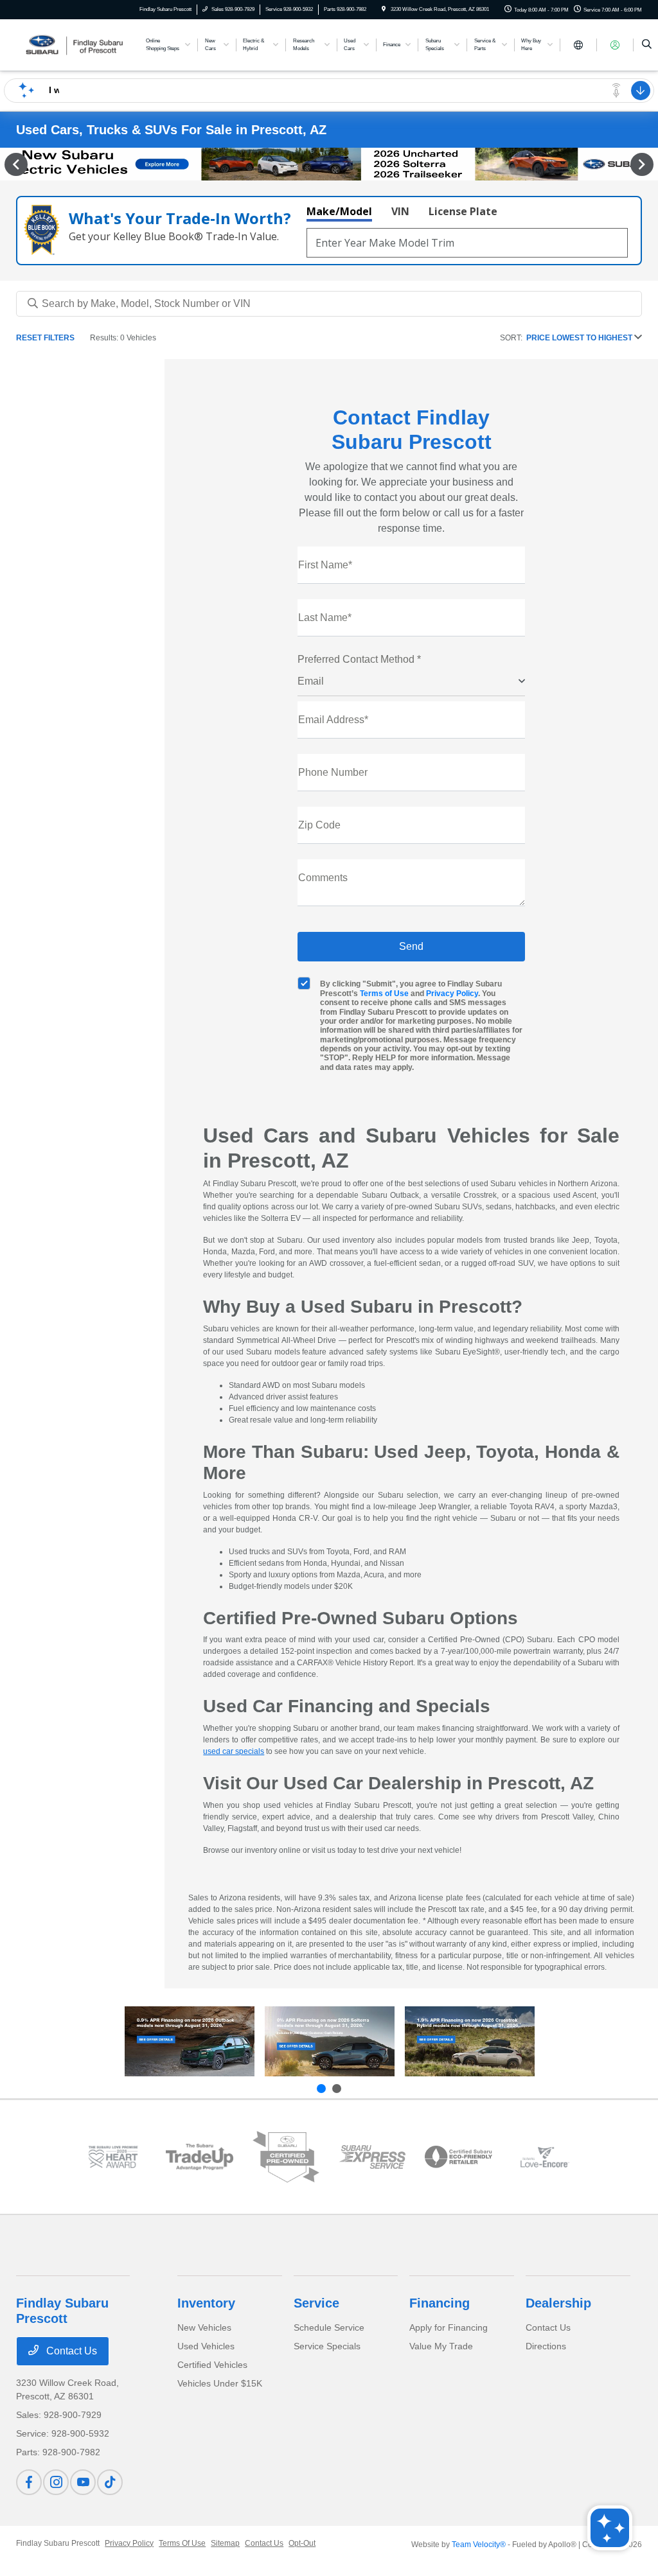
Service (316, 2303)
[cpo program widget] (286, 2157)
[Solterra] (330, 2042)
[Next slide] (337, 2089)
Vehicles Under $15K (220, 2383)
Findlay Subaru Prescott (58, 2543)
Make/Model (339, 211)
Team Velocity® (479, 2545)
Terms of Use (384, 994)
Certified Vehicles (212, 2365)
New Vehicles (204, 2327)
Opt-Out (302, 2543)
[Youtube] (83, 2482)
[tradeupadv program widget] (199, 2157)
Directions (546, 2346)
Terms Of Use (182, 2543)
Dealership (558, 2303)
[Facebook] (29, 2482)
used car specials (234, 1751)
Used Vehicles (206, 2346)
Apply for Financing (449, 2327)
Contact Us (70, 2351)
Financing (440, 2303)
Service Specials (327, 2346)
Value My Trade (441, 2346)
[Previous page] (15, 164)
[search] (647, 45)
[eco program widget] (458, 2157)
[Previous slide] (321, 2089)
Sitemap (225, 2543)
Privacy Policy (452, 994)
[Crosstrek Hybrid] (470, 2042)
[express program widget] (372, 2157)
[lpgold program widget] (113, 2157)
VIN (400, 211)
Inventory (206, 2303)
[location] (384, 9)
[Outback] (190, 2042)
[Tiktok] (110, 2482)
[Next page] (643, 164)
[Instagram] (56, 2482)
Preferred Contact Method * (359, 659)
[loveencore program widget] (545, 2157)
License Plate (463, 211)
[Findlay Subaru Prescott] (74, 44)
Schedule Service (329, 2327)
